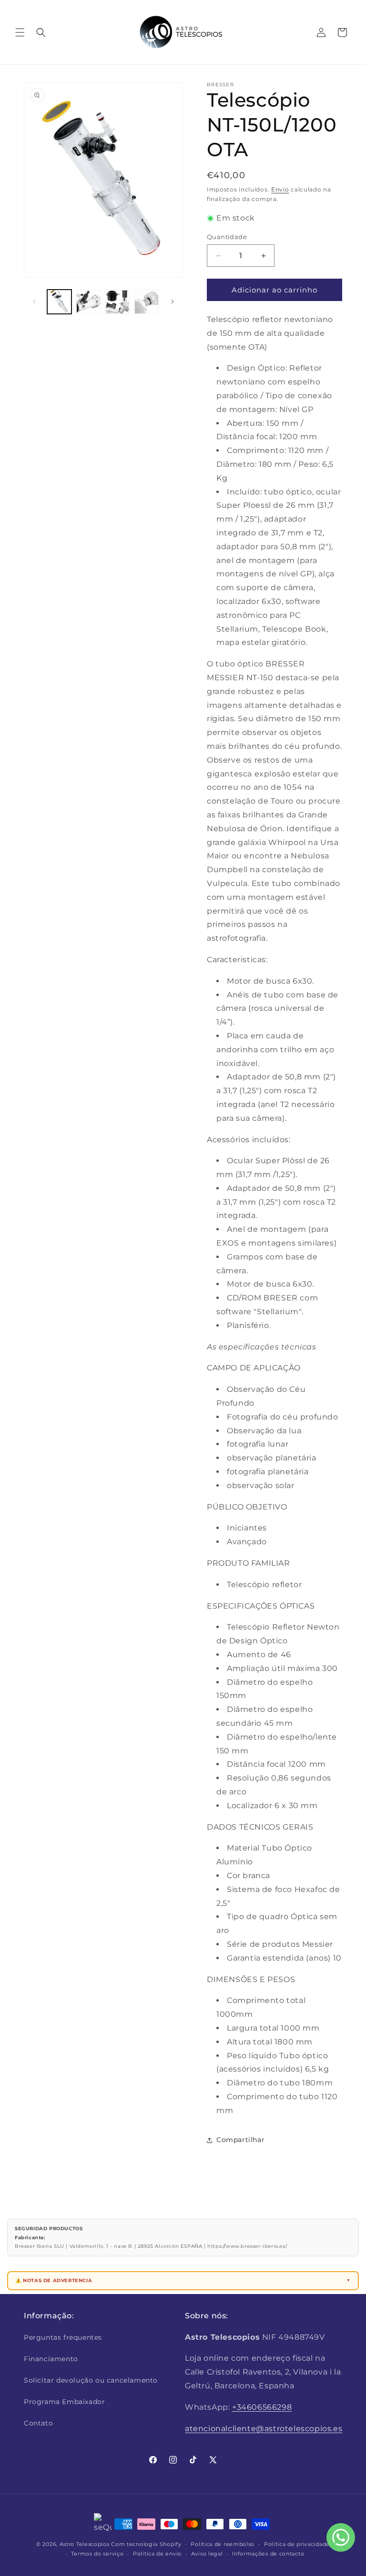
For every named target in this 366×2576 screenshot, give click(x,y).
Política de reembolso (223, 2544)
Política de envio (157, 2554)
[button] (20, 32)
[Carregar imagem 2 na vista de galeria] (88, 302)
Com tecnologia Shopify (146, 2544)
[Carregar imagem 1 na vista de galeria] (59, 302)
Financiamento (51, 2359)
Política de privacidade (297, 2544)
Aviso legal (207, 2554)
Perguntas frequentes (63, 2337)
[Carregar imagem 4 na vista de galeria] (147, 302)
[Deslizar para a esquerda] (34, 302)
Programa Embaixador (64, 2402)
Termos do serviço (97, 2554)
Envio (280, 189)
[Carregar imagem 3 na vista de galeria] (117, 302)
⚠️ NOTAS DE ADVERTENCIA (54, 2280)
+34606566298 (262, 2407)
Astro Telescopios (85, 2544)
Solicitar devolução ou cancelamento (91, 2380)
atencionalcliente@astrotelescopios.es (264, 2429)
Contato (38, 2423)
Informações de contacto (268, 2554)
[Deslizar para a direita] (173, 302)
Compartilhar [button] (240, 2140)
